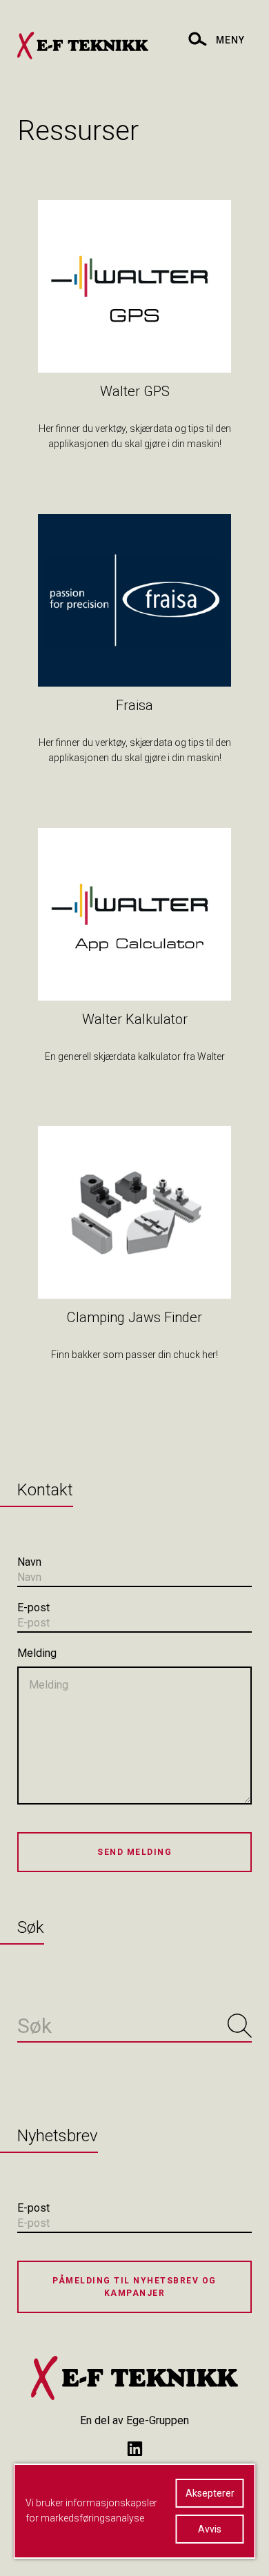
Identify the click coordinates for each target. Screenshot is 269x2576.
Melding (37, 1653)
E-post (33, 1607)
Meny (230, 40)
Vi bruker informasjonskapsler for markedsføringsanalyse (91, 2510)
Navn (29, 1562)
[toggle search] (197, 38)
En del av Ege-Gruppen (134, 2420)
